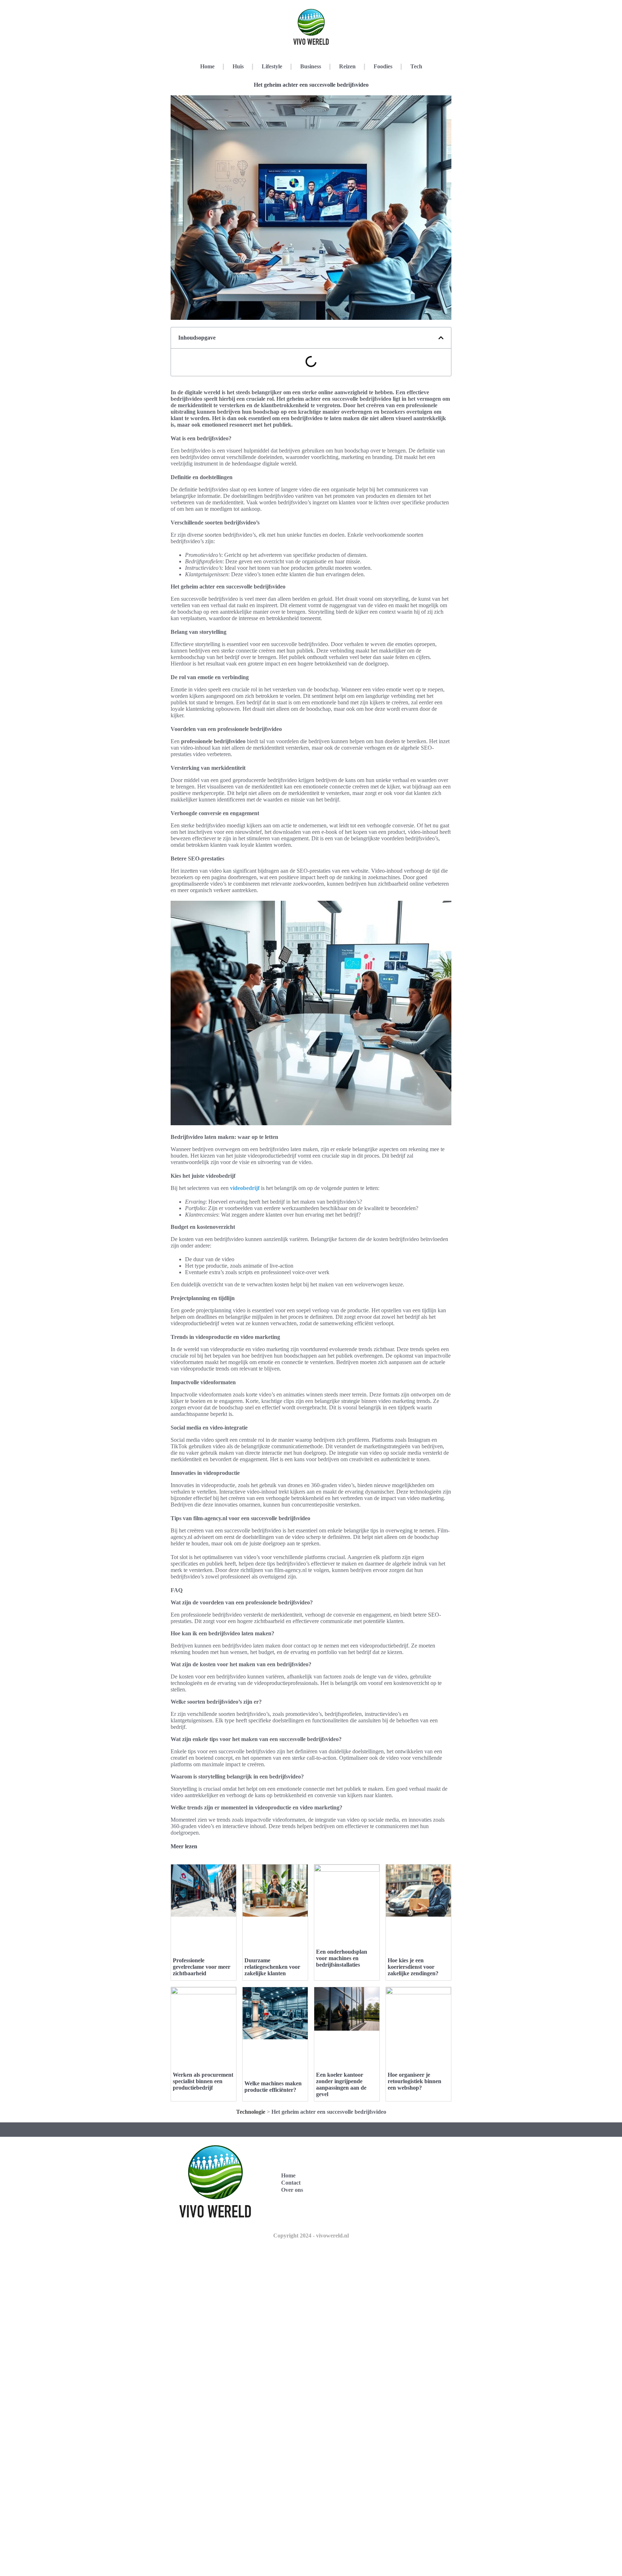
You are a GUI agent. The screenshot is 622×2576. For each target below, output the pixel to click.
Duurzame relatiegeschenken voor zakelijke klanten (272, 1967)
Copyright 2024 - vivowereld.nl (311, 2236)
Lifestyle (272, 66)
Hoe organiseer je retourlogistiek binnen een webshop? (414, 2081)
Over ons (292, 2190)
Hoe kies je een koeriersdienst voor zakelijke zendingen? (413, 1967)
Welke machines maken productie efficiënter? (273, 2087)
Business (311, 66)
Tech (416, 66)
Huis (238, 66)
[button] (441, 338)
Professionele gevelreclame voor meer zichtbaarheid (202, 1967)
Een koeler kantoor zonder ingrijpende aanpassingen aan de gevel (341, 2084)
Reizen (347, 66)
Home (207, 66)
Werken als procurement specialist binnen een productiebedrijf (203, 2081)
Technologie (251, 2112)
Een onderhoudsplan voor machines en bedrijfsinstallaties (342, 1958)
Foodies (383, 66)
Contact (291, 2183)
